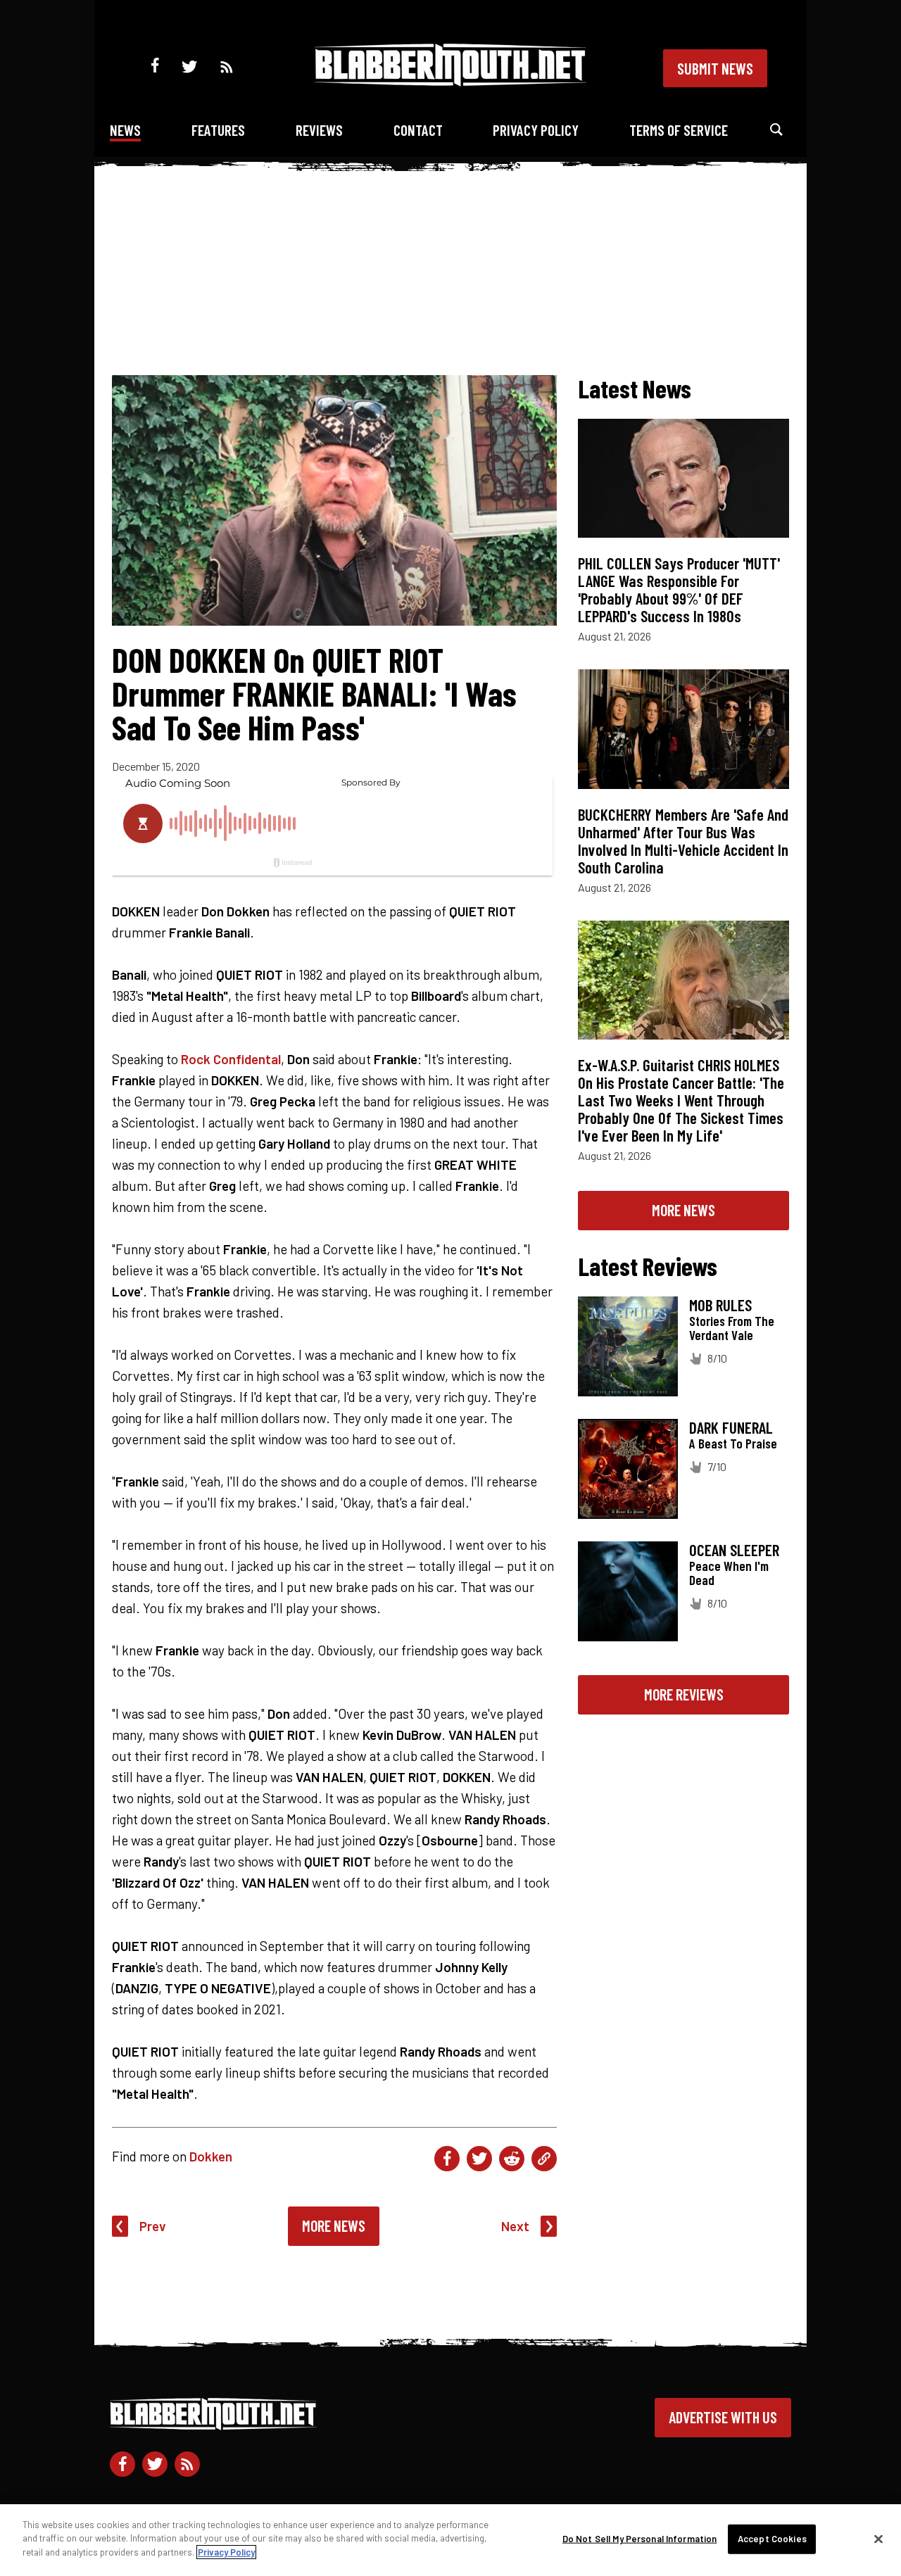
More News (334, 2225)
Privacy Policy (536, 130)
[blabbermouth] (450, 81)
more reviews (684, 1694)
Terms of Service (679, 130)
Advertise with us (723, 2417)
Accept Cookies (772, 2539)
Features (218, 130)
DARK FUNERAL (731, 1427)
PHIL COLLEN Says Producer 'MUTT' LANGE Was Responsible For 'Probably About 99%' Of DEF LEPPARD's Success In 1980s (679, 589)
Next (515, 2226)
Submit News (715, 68)
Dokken (211, 2156)
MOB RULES (720, 1305)
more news (683, 1210)
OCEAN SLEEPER (734, 1550)
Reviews (319, 130)
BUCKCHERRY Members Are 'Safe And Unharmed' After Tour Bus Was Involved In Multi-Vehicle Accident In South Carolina (683, 841)
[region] (450, 2540)
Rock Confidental (231, 1059)
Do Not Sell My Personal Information (640, 2539)
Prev (153, 2226)
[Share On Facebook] (447, 2159)
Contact (418, 130)
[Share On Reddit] (512, 2159)
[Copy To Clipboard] (544, 2159)
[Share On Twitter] (479, 2159)
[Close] (878, 2539)
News (125, 130)
